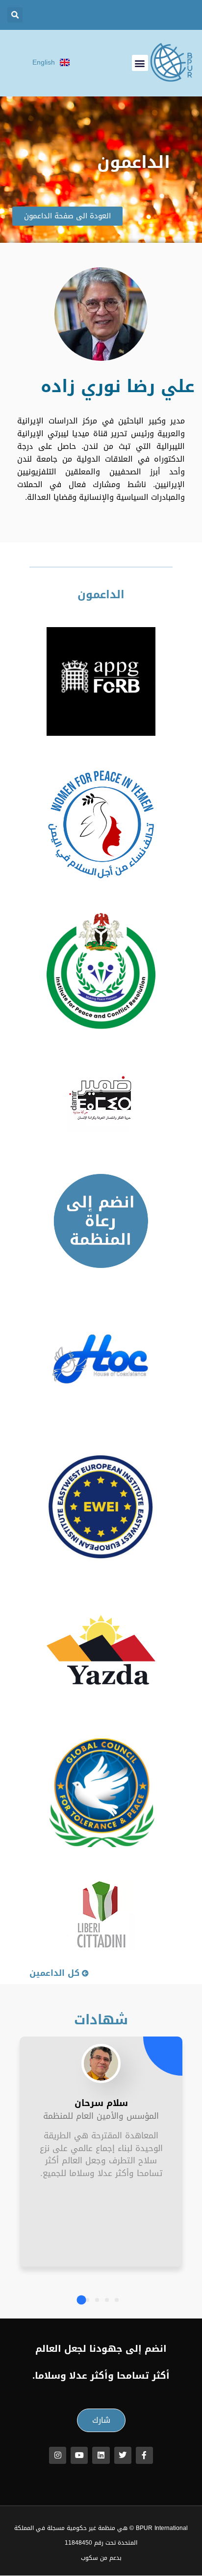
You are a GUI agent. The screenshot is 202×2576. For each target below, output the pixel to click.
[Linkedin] (101, 2455)
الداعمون (101, 595)
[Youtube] (79, 2455)
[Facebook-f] (144, 2455)
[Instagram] (58, 2455)
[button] (15, 15)
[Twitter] (123, 2455)
